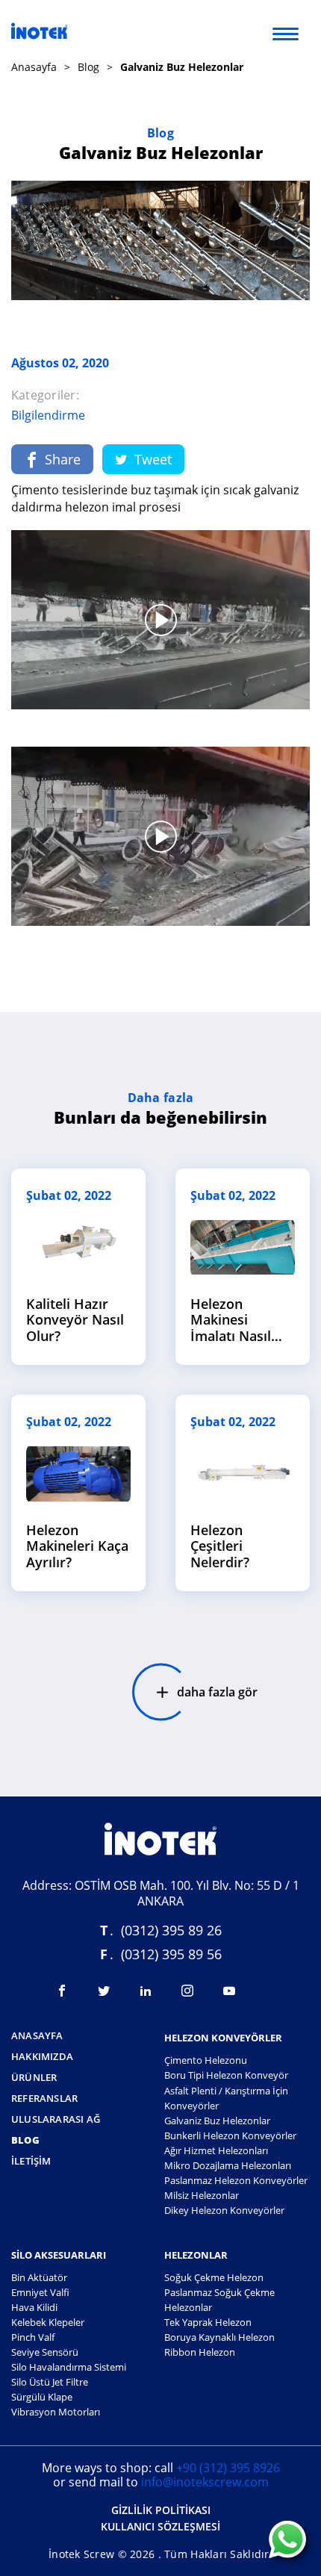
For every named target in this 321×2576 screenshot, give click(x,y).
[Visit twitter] (104, 1991)
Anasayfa (34, 67)
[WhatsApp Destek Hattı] (287, 2541)
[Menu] (286, 33)
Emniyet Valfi (40, 2292)
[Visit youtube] (229, 1991)
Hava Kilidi (34, 2307)
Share (63, 459)
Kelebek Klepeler (48, 2322)
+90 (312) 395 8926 (228, 2468)
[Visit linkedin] (146, 1991)
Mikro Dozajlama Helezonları (228, 2165)
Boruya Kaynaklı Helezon (219, 2337)
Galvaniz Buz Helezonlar (217, 2121)
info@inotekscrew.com (205, 2482)
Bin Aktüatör (39, 2277)
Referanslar (44, 2099)
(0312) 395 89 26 (171, 1930)
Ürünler (34, 2078)
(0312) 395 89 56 (171, 1954)
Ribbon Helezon (200, 2352)
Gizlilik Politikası (161, 2511)
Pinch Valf (33, 2337)
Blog (88, 67)
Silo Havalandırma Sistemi (69, 2367)
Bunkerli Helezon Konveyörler (230, 2135)
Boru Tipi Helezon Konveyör (226, 2075)
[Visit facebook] (62, 1991)
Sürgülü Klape (42, 2397)
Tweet (153, 459)
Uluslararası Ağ (56, 2120)
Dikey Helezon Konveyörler (224, 2210)
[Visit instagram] (187, 1991)
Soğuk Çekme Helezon (214, 2277)
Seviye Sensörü (45, 2352)
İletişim (31, 2162)
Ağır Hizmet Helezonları (216, 2150)
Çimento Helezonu (206, 2060)
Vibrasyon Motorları (56, 2412)
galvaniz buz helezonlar (182, 67)
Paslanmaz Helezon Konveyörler (236, 2180)
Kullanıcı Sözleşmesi (160, 2527)
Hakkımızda (42, 2057)
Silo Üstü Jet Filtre (50, 2382)
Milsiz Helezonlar (202, 2195)
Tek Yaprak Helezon (208, 2322)
